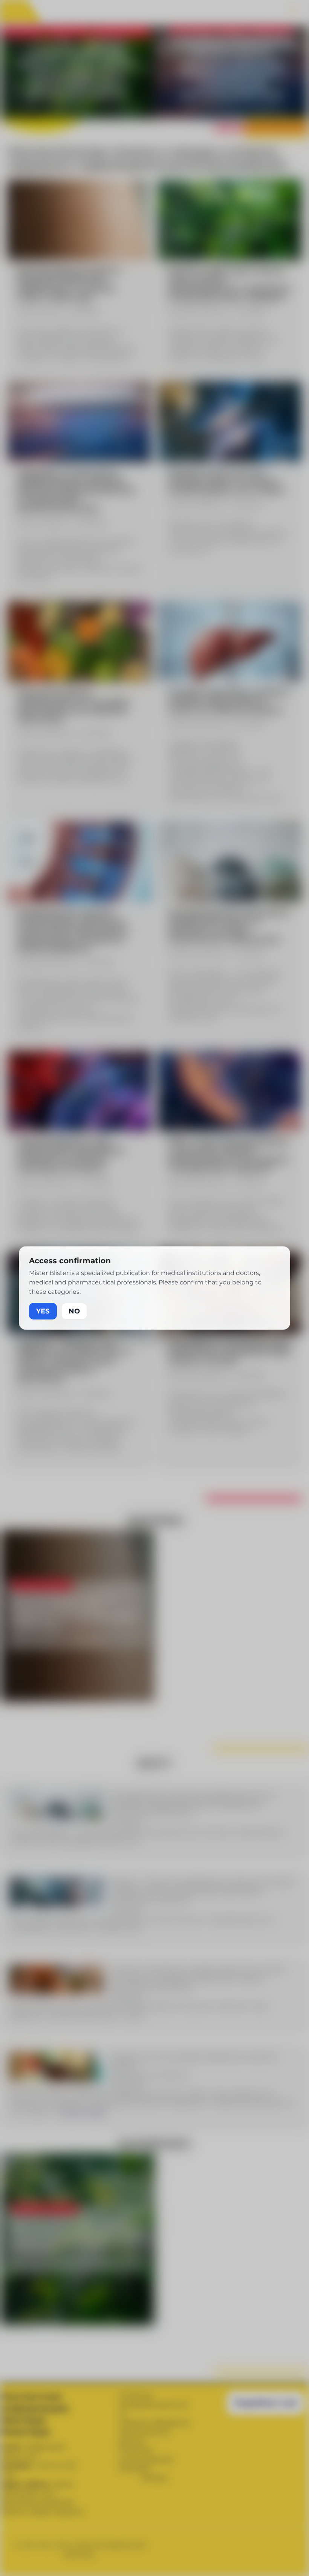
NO (74, 1311)
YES (43, 1311)
